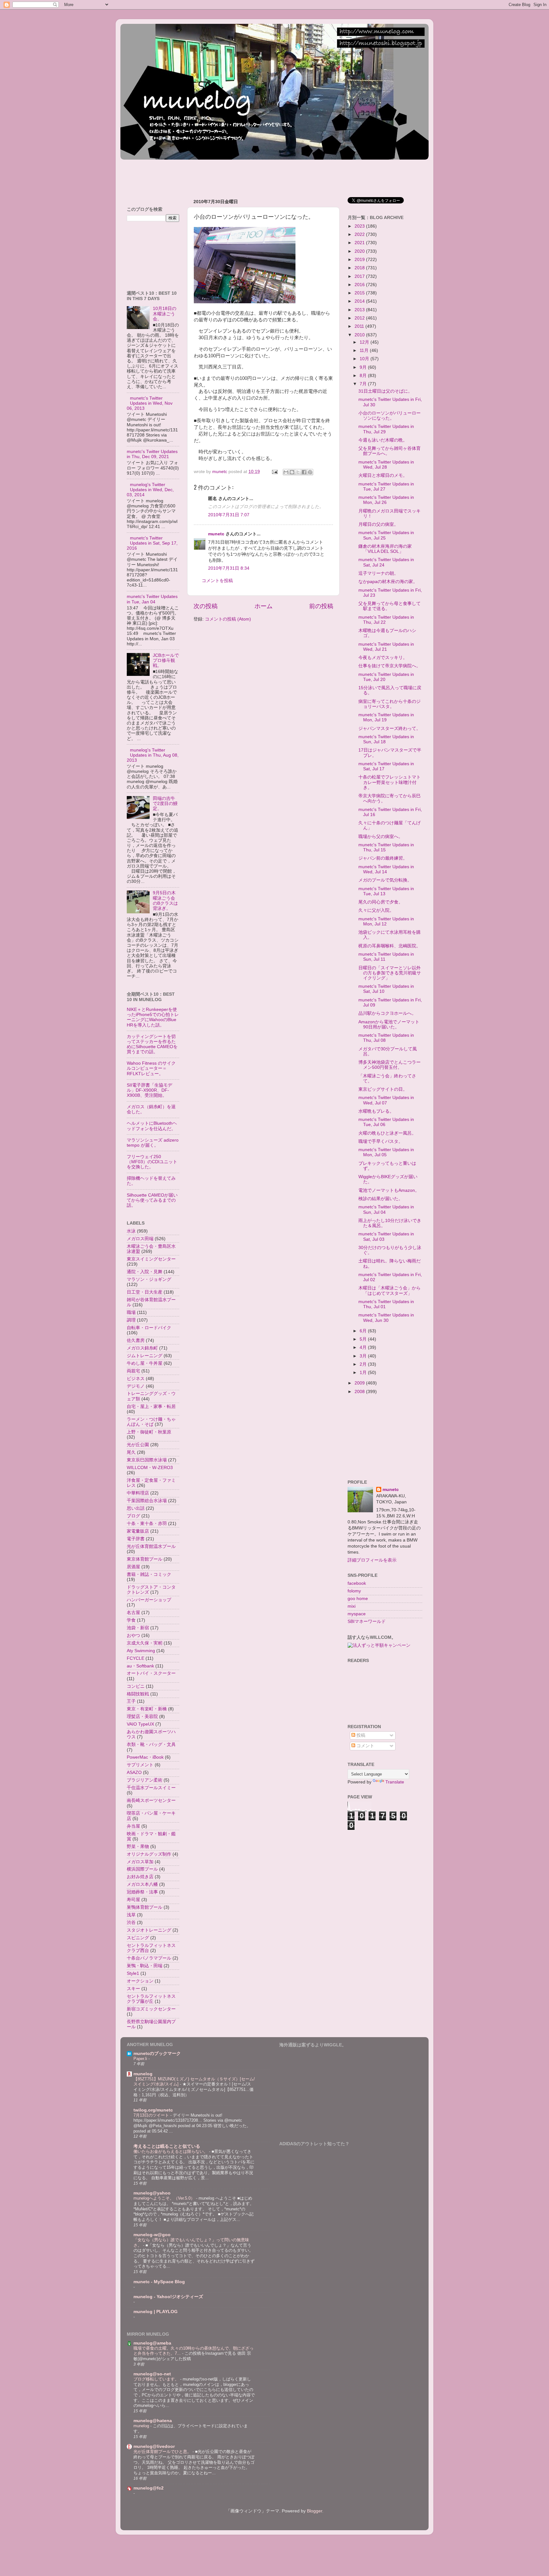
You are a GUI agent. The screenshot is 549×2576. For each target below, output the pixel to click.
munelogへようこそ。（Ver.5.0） (165, 2198)
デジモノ (136, 1386)
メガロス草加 (140, 1862)
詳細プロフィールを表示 (372, 1560)
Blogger (315, 2511)
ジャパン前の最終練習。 (383, 858)
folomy (354, 1591)
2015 (360, 293)
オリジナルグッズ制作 (149, 1854)
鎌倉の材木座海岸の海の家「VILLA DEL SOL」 (385, 549)
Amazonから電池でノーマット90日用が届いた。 (389, 1024)
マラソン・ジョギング (149, 1279)
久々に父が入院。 (376, 910)
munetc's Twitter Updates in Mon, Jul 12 (386, 921)
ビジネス (136, 1379)
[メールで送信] (286, 472)
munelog (143, 2074)
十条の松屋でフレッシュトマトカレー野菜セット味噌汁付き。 (390, 782)
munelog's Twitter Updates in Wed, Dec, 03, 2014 (150, 490)
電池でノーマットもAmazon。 (389, 1190)
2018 (360, 268)
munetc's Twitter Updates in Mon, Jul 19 (386, 717)
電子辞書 (136, 1539)
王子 (131, 1701)
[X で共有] (298, 472)
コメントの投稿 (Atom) (228, 619)
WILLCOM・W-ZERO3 (150, 1468)
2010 (360, 335)
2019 (360, 260)
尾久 (131, 1452)
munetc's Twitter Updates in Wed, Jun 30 (386, 1318)
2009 (360, 1383)
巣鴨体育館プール (145, 1907)
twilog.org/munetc (153, 2110)
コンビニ (136, 1686)
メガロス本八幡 (142, 1884)
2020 (360, 251)
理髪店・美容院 (142, 1717)
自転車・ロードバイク (149, 1328)
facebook (357, 1583)
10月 (365, 359)
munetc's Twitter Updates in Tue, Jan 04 (152, 599)
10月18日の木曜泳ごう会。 (165, 314)
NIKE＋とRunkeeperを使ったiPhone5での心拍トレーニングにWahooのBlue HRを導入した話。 (153, 1017)
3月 (364, 1356)
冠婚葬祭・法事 (142, 1892)
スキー (133, 1989)
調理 (131, 1320)
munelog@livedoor (154, 2446)
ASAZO (134, 1772)
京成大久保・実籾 (145, 1643)
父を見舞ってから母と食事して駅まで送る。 (390, 606)
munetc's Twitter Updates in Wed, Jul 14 (386, 869)
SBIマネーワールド (367, 1621)
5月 (364, 1339)
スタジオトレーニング (149, 1930)
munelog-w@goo (152, 2235)
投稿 (360, 1735)
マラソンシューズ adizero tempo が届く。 (153, 1143)
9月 (364, 367)
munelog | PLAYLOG (156, 2312)
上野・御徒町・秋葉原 (149, 1432)
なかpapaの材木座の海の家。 (388, 582)
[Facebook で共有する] (304, 472)
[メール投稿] (274, 472)
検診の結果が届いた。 (381, 1199)
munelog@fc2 (149, 2488)
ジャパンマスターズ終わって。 (390, 728)
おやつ (133, 1635)
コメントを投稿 (217, 581)
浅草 (131, 1915)
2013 (360, 310)
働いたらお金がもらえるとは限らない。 (171, 2151)
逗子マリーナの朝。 (378, 573)
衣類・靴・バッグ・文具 (151, 1745)
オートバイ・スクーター (151, 1673)
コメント (365, 1746)
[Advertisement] (236, 176)
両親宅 (133, 1371)
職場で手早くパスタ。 (381, 1141)
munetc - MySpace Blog (159, 2282)
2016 (360, 285)
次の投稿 (206, 606)
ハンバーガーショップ (149, 1600)
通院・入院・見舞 (145, 1272)
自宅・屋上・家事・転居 (151, 1407)
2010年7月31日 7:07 (229, 515)
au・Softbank (140, 1666)
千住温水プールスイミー (151, 1788)
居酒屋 (133, 1567)
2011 (360, 326)
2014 (360, 301)
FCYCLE (136, 1658)
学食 (131, 1620)
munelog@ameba (152, 2343)
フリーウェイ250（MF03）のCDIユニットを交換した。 (152, 1162)
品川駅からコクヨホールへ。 (387, 1013)
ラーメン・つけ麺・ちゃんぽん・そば (151, 1422)
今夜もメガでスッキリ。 (383, 658)
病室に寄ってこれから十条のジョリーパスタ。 (390, 704)
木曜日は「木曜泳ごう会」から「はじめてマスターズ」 (390, 1291)
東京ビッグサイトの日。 (383, 1089)
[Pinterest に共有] (310, 472)
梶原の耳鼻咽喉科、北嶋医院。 (390, 946)
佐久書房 (136, 1340)
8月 (364, 376)
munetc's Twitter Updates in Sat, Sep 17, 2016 (152, 543)
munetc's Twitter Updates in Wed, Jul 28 (386, 465)
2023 (360, 226)
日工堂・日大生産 (145, 1292)
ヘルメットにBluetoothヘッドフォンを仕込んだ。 (152, 1126)
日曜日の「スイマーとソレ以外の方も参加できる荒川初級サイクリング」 (390, 973)
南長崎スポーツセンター (151, 1800)
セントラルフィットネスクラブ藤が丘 (151, 1999)
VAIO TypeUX (140, 1724)
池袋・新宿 (138, 1628)
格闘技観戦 (138, 1694)
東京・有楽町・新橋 (147, 1709)
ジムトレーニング (145, 1356)
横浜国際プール (142, 1869)
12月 (365, 342)
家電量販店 (138, 1531)
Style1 (133, 1973)
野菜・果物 (138, 1847)
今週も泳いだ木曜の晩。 (383, 440)
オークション (140, 1981)
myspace (357, 1614)
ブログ (133, 1516)
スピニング (138, 1938)
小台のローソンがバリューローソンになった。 (390, 416)
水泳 (131, 1231)
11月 (365, 350)
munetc (216, 534)
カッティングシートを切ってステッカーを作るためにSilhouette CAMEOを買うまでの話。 (152, 1044)
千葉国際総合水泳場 (147, 1501)
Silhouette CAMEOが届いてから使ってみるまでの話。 (152, 1200)
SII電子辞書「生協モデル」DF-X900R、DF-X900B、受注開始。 (149, 1090)
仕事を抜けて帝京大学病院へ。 (390, 666)
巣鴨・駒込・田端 (145, 1966)
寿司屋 (133, 1900)
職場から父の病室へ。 (381, 837)
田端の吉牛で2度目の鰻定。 (165, 804)
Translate (395, 1782)
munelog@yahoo (152, 2193)
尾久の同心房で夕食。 (381, 902)
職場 (131, 1312)
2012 (360, 318)
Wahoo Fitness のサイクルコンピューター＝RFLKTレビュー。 (151, 1068)
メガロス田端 (140, 1239)
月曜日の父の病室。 (378, 524)
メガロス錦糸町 (142, 1348)
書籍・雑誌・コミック (149, 1574)
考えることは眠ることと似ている (167, 2146)
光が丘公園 (138, 1445)
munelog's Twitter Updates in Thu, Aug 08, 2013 (153, 755)
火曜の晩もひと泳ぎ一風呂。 (387, 1133)
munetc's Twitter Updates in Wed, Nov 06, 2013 (150, 403)
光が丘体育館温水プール (151, 1546)
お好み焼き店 (140, 1877)
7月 (364, 384)
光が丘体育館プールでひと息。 (163, 2452)
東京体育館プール (145, 1559)
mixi (352, 1606)
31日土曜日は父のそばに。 (385, 391)
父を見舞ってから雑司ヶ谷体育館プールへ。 (390, 451)
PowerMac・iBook (145, 1757)
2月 (364, 1364)
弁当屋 (133, 1826)
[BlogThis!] (292, 472)
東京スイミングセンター (151, 1259)
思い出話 (136, 1508)
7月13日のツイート (152, 2115)
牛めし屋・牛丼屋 (145, 1363)
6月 (364, 1331)
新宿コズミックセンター (151, 2009)
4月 (364, 1347)
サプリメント (140, 1765)
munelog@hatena (153, 2421)
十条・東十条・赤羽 (147, 1524)
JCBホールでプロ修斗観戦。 (166, 660)
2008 (360, 1392)
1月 (364, 1373)
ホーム (264, 606)
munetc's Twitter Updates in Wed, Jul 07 (386, 1100)
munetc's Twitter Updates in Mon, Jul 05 (386, 1152)
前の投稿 (321, 606)
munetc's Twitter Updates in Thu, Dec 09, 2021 (152, 454)
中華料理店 (138, 1493)
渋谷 (131, 1923)
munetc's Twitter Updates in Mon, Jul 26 (386, 500)
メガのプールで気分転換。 (385, 880)
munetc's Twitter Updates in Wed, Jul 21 (386, 647)
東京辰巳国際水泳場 (147, 1460)
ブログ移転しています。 (157, 2379)
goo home (358, 1599)
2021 (360, 243)
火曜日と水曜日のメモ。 (383, 475)
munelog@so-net (152, 2374)
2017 (360, 276)
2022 (360, 234)
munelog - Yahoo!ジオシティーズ (168, 2297)
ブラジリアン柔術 (145, 1780)
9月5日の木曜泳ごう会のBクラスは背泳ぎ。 (165, 901)
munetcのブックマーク (157, 2054)
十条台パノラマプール (149, 1958)
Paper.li (141, 2059)
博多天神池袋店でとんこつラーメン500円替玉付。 (390, 1065)
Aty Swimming (141, 1651)
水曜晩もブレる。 (376, 1111)
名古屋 (133, 1613)
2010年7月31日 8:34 (229, 568)
